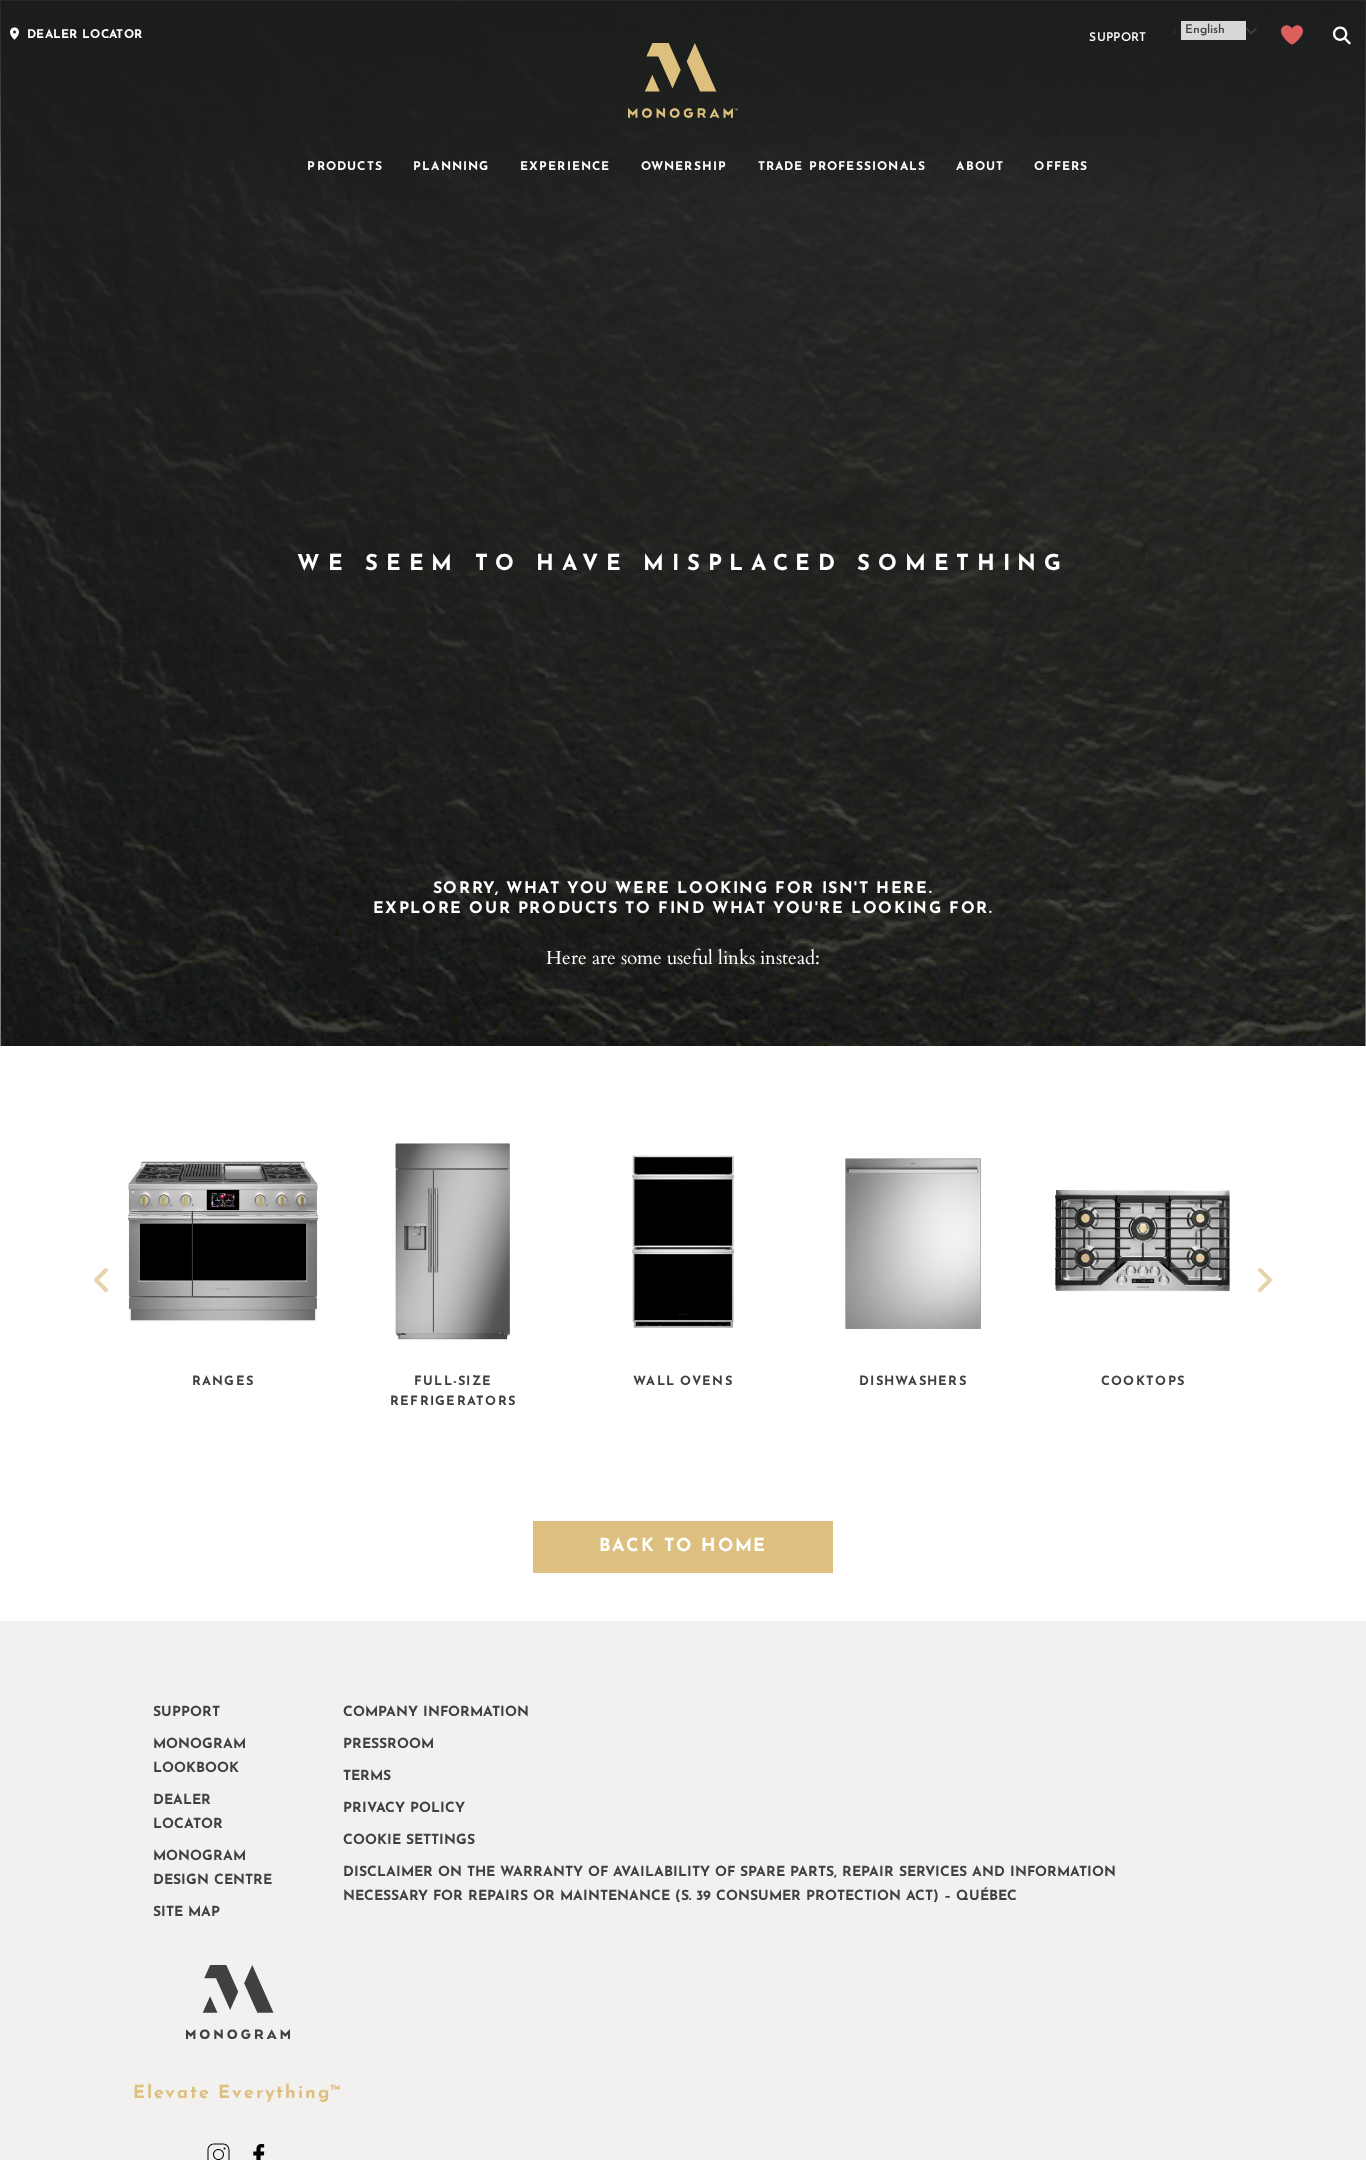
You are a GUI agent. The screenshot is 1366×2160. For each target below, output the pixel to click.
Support (1117, 38)
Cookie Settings (409, 1840)
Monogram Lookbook (199, 1756)
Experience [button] (565, 167)
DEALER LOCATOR (84, 35)
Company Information (436, 1712)
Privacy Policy (404, 1808)
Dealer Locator (188, 1812)
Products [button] (345, 167)
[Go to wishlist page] (1292, 38)
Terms (367, 1776)
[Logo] (683, 80)
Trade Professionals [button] (842, 167)
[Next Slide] (1264, 1283)
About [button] (980, 167)
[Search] (1342, 38)
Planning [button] (451, 167)
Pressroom (388, 1744)
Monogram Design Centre (212, 1868)
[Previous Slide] (102, 1283)
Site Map (186, 1912)
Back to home (683, 1547)
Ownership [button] (684, 167)
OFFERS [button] (1061, 167)
